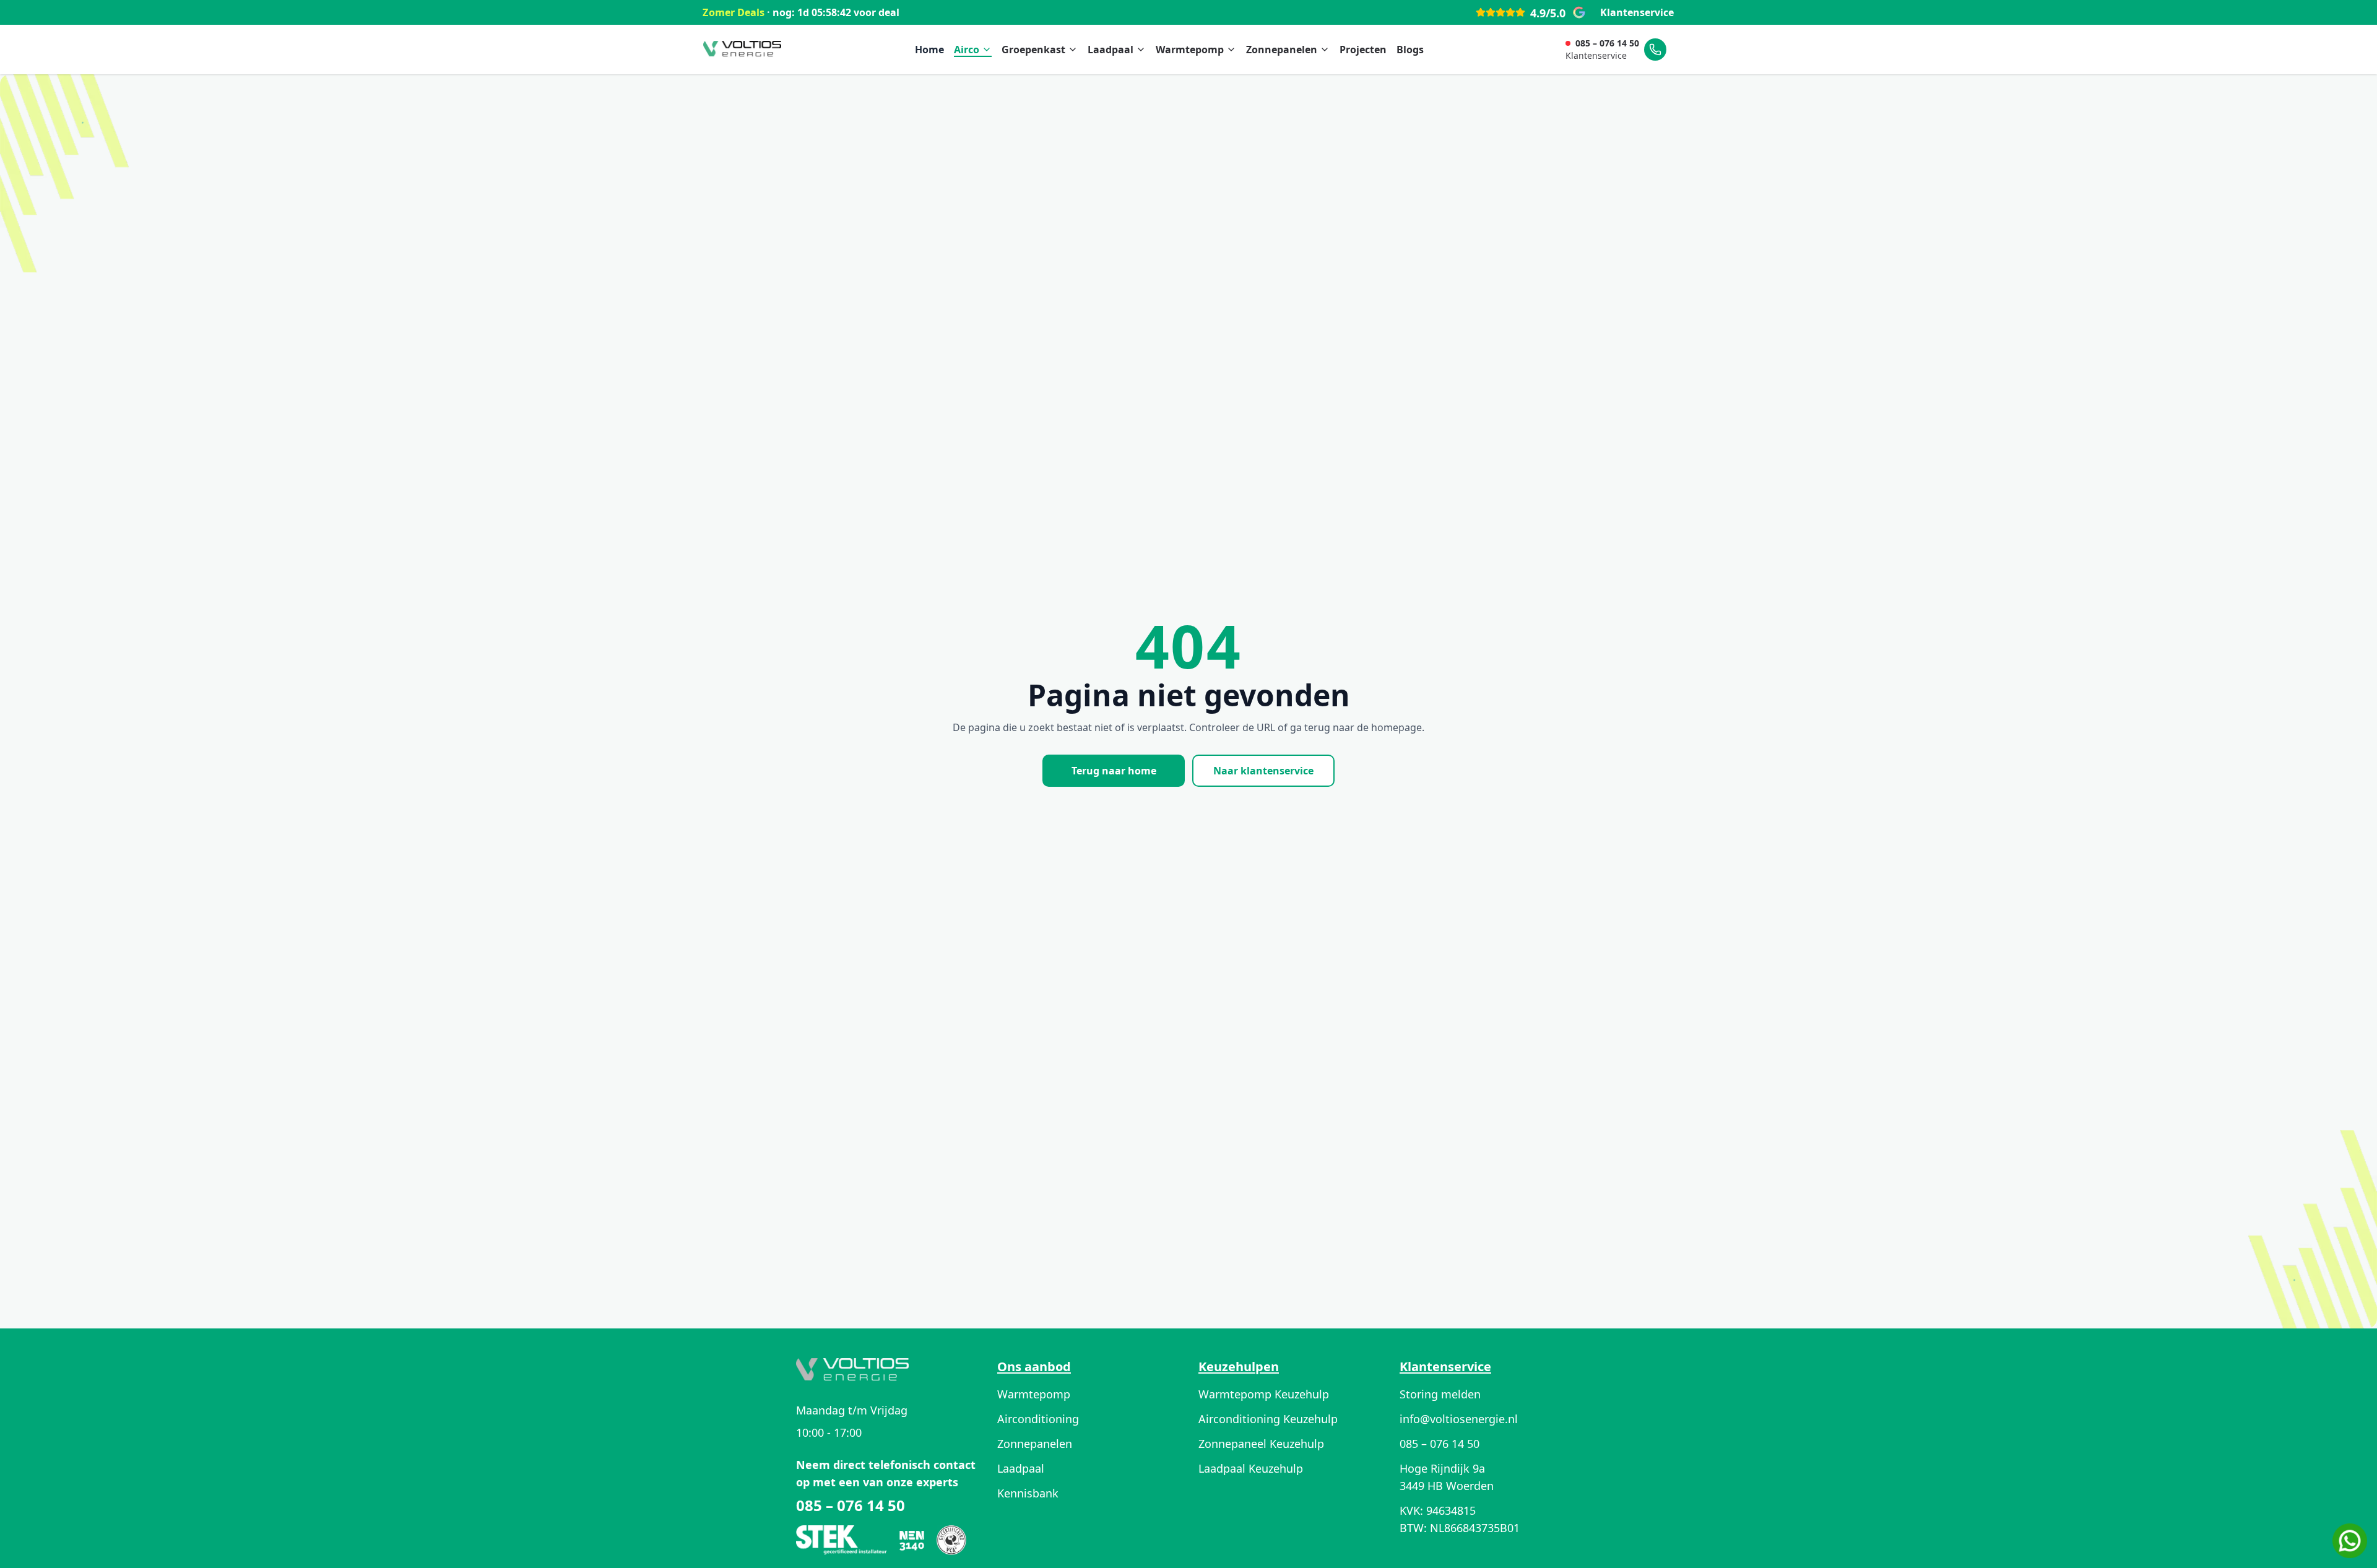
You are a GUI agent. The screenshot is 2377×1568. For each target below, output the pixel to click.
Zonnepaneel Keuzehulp (1261, 1444)
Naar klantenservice (1263, 771)
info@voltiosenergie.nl (1459, 1419)
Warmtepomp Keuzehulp (1264, 1394)
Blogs (1410, 50)
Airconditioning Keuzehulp (1268, 1419)
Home (929, 50)
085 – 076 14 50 (1607, 43)
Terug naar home (1114, 771)
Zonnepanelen (1282, 50)
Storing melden (1440, 1394)
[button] (2350, 1541)
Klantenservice (1637, 12)
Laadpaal (1111, 50)
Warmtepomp (1190, 50)
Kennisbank (1028, 1493)
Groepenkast (1033, 50)
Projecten (1363, 50)
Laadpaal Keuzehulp (1251, 1468)
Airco (967, 50)
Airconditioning (1038, 1419)
